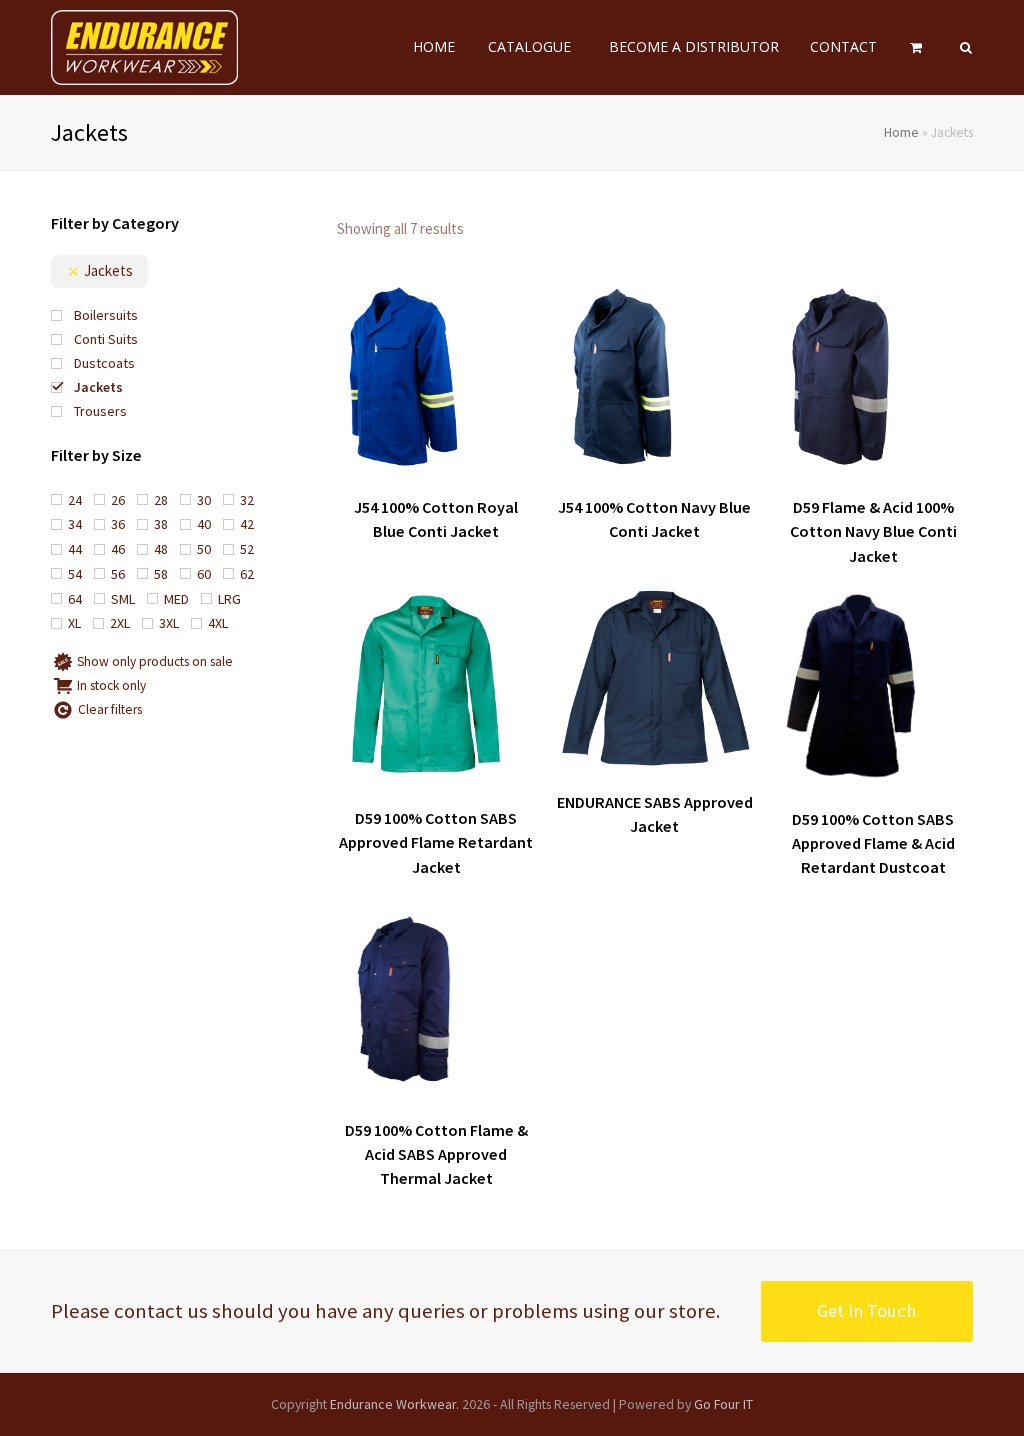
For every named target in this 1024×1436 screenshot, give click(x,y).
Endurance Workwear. (394, 1404)
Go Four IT (723, 1404)
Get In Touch (866, 1310)
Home (901, 132)
